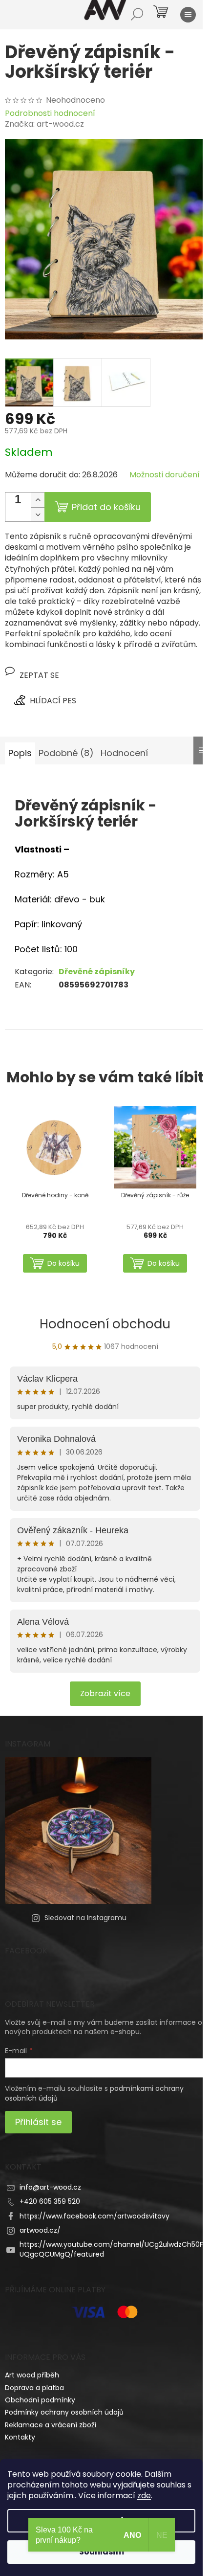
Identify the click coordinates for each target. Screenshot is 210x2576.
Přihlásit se (38, 2122)
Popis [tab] (20, 753)
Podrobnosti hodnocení (50, 113)
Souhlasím (102, 2552)
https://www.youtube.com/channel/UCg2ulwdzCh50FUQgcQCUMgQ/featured (111, 2249)
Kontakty (20, 2437)
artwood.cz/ (40, 2230)
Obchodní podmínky (40, 2400)
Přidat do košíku (106, 507)
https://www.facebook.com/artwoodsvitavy (94, 2216)
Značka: (44, 124)
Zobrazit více (105, 1693)
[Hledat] (137, 15)
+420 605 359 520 (50, 2201)
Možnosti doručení (165, 475)
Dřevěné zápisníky (97, 972)
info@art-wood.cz (50, 2187)
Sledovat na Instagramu (85, 1918)
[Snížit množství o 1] (38, 514)
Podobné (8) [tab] (66, 753)
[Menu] (188, 15)
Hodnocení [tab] (124, 753)
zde (144, 2496)
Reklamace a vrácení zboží (51, 2425)
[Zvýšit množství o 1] (38, 500)
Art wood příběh (32, 2375)
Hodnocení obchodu (105, 1324)
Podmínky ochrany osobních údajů (64, 2412)
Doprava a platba (34, 2388)
